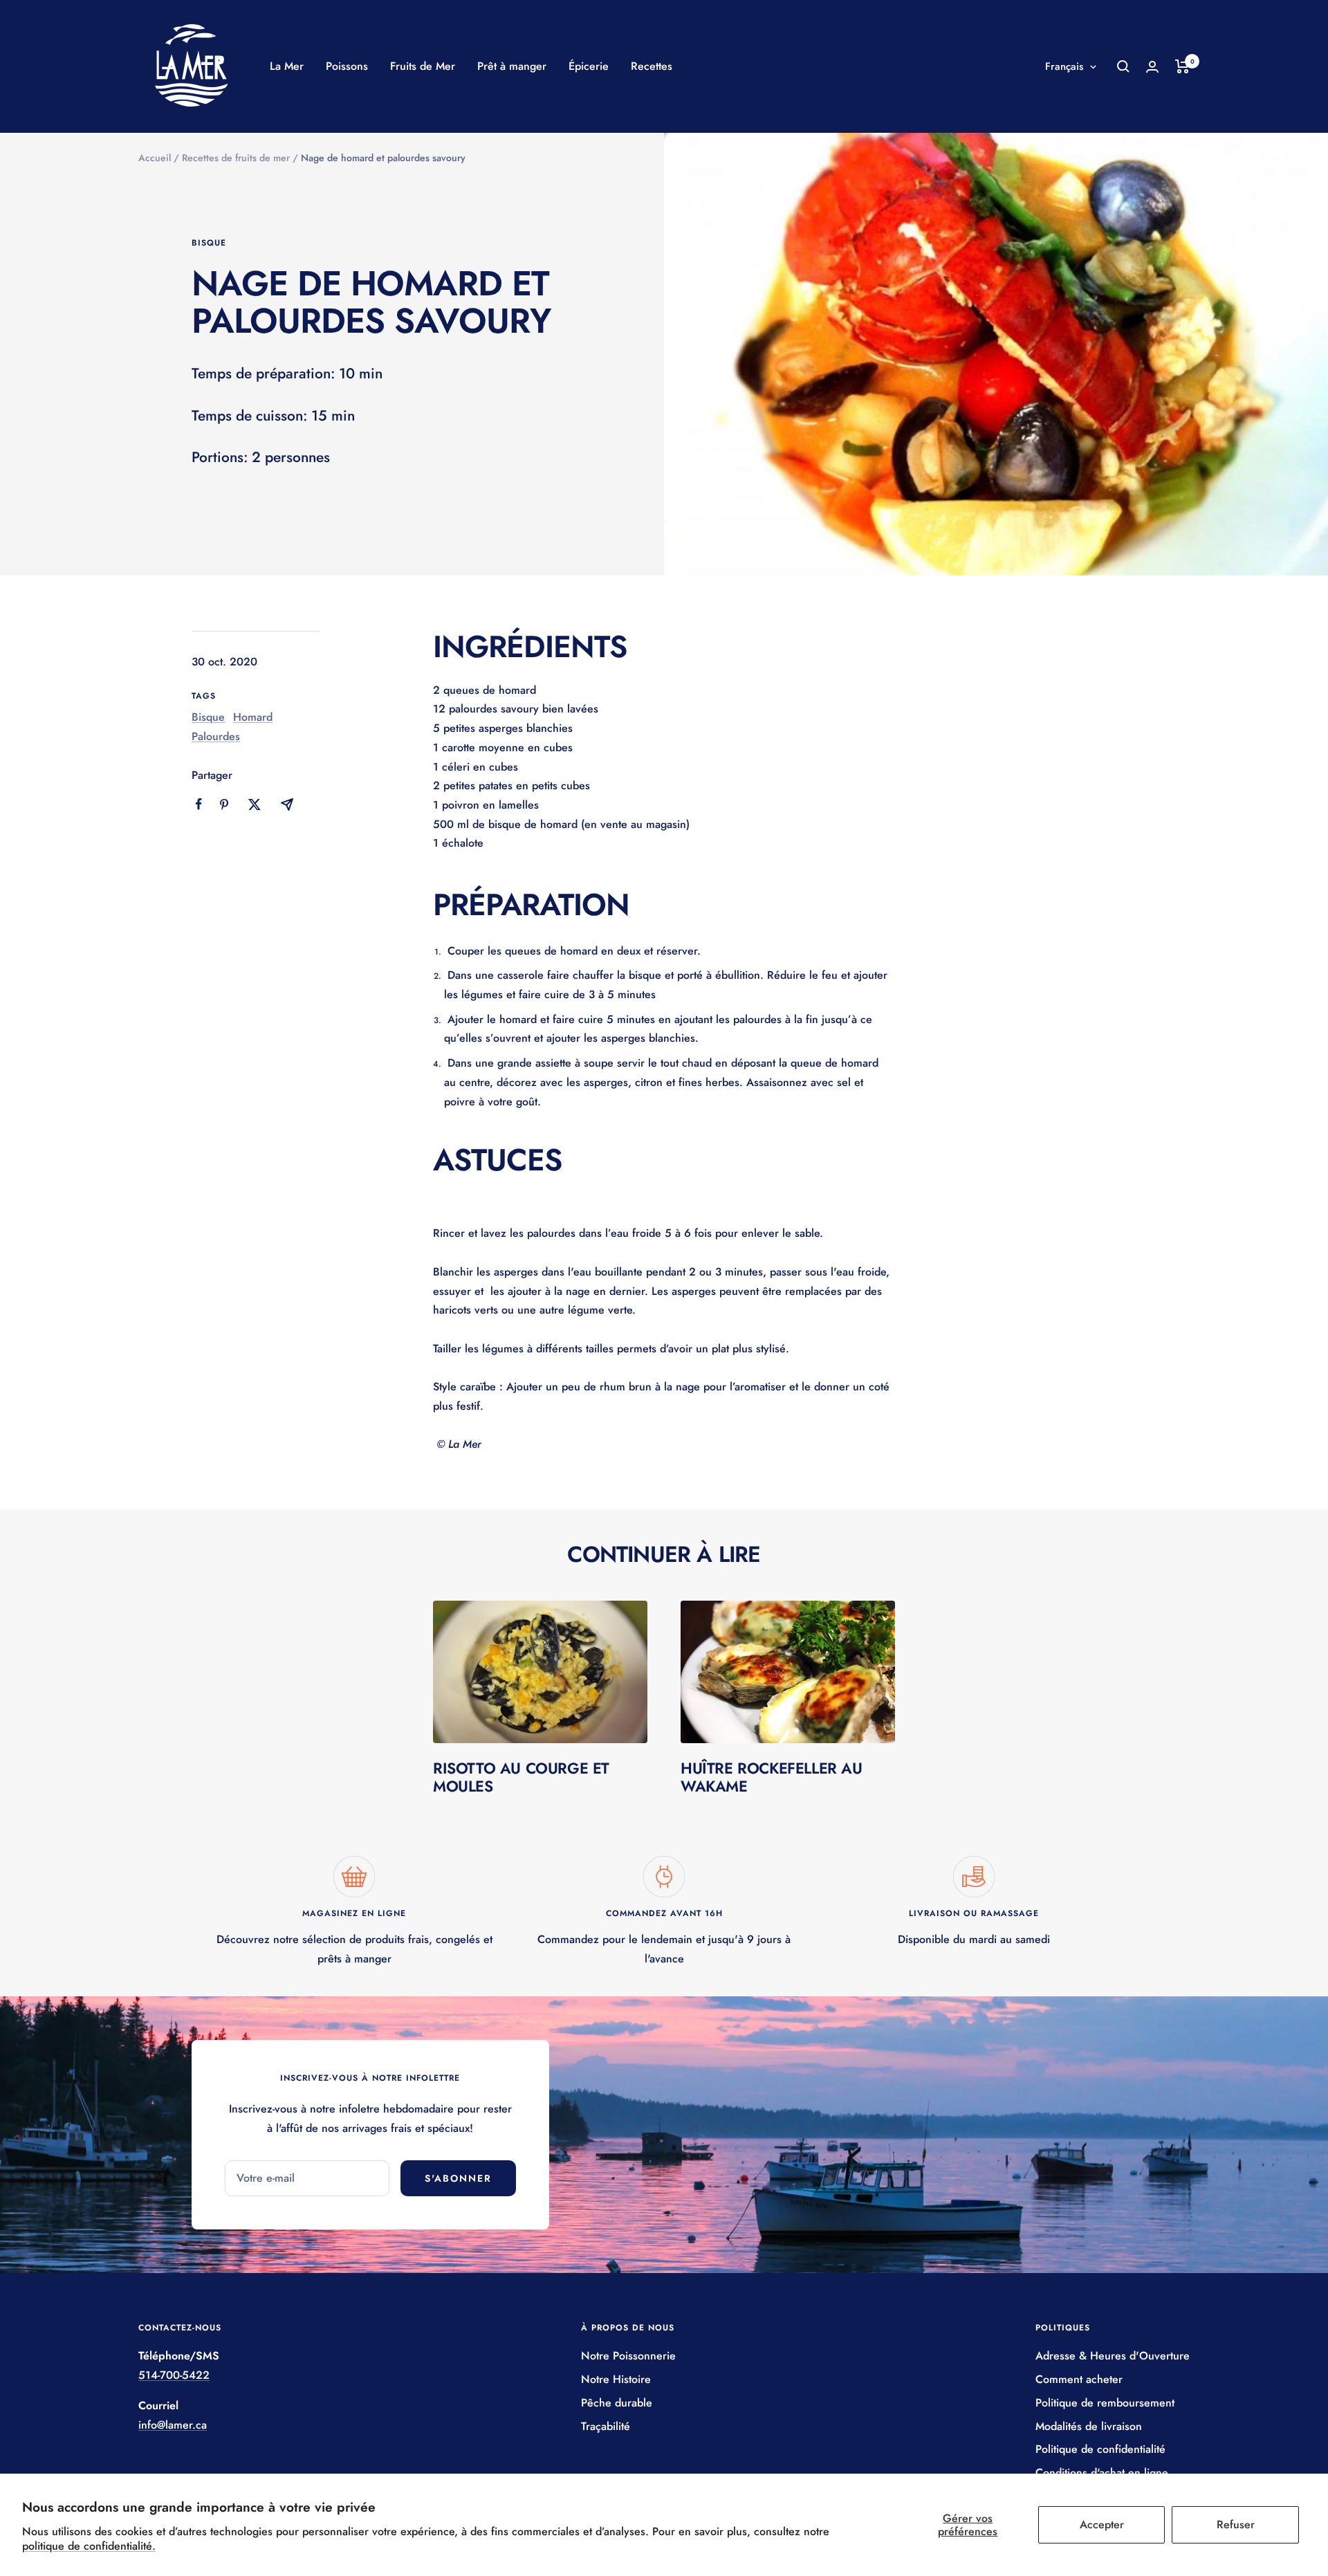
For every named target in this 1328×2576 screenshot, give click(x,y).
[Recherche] (1123, 66)
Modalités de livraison (1089, 2426)
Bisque (209, 243)
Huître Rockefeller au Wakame (772, 1777)
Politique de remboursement (1105, 2403)
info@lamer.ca (173, 2425)
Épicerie (589, 66)
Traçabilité (606, 2426)
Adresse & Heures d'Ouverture (1113, 2356)
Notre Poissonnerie (628, 2356)
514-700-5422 (174, 2375)
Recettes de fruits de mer (236, 158)
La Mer (287, 66)
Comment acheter (1079, 2379)
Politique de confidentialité (1100, 2449)
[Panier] (1182, 66)
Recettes (652, 66)
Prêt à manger (512, 66)
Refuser (1236, 2524)
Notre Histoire (616, 2379)
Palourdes (216, 736)
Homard (253, 717)
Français (1064, 66)
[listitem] (199, 804)
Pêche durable (617, 2403)
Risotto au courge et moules (521, 1777)
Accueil (155, 158)
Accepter (1102, 2524)
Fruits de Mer (423, 66)
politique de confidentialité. (89, 2546)
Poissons (347, 66)
